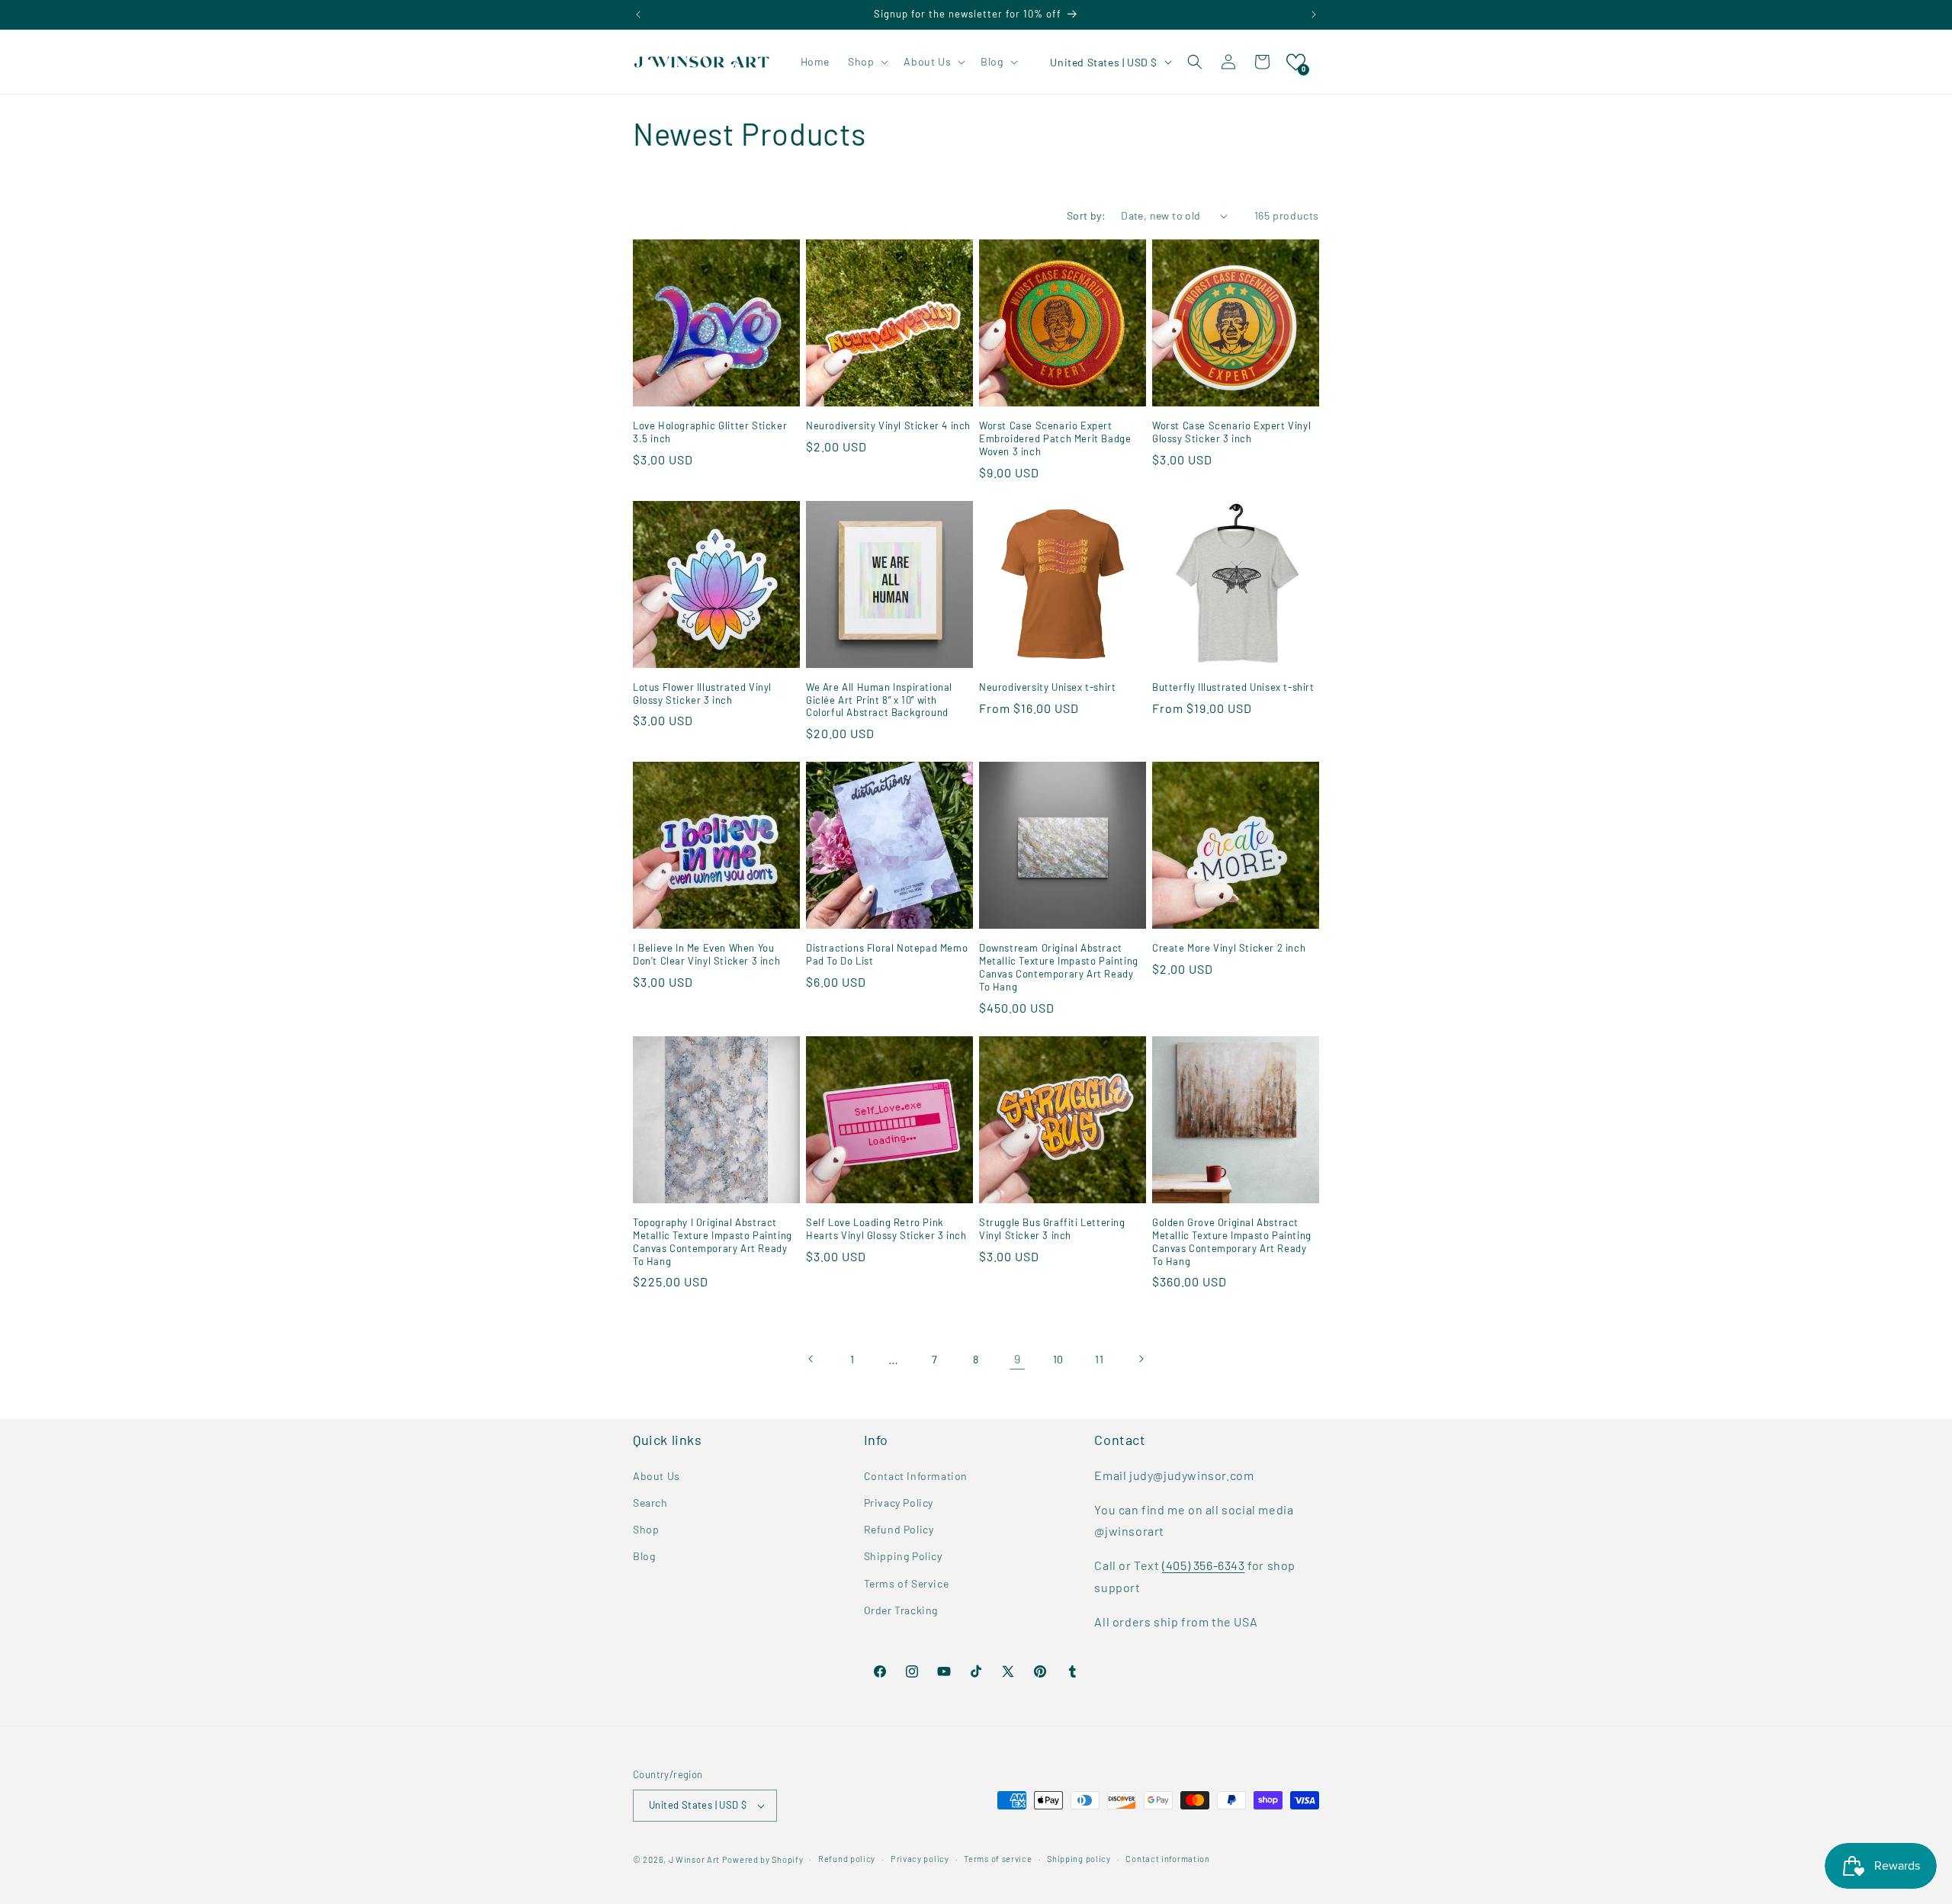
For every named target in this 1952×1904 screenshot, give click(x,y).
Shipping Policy (903, 1556)
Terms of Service (907, 1583)
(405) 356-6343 (1203, 1564)
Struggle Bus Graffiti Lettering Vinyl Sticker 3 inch (1052, 1229)
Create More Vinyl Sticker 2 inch (1229, 948)
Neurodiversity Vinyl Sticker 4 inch (888, 425)
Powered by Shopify (763, 1859)
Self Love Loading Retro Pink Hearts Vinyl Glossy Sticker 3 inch (886, 1229)
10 (1058, 1359)
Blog (644, 1556)
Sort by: (1086, 215)
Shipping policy (1079, 1859)
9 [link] (1018, 1358)
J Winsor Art (694, 1859)
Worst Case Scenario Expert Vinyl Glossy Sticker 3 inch (1231, 432)
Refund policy (847, 1859)
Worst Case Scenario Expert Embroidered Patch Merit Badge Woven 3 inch (1055, 438)
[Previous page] (811, 1359)
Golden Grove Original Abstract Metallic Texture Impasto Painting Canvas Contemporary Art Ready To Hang (1232, 1242)
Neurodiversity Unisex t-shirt (1047, 687)
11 (1099, 1359)
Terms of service (998, 1859)
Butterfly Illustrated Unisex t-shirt (1233, 687)
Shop (646, 1528)
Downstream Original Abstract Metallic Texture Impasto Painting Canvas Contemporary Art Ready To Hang (1059, 967)
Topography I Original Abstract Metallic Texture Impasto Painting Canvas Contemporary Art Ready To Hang (713, 1242)
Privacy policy (920, 1859)
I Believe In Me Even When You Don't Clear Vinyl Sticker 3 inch (706, 954)
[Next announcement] (1314, 14)
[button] (867, 62)
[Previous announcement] (638, 14)
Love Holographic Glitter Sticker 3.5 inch (710, 432)
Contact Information (916, 1475)
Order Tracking (901, 1609)
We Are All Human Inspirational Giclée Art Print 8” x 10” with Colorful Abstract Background (879, 700)
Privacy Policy (899, 1502)
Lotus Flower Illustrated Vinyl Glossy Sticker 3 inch (702, 694)
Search (650, 1502)
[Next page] (1141, 1359)
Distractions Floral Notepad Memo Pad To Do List (887, 954)
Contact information (1167, 1859)
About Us (657, 1475)
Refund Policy (899, 1528)
